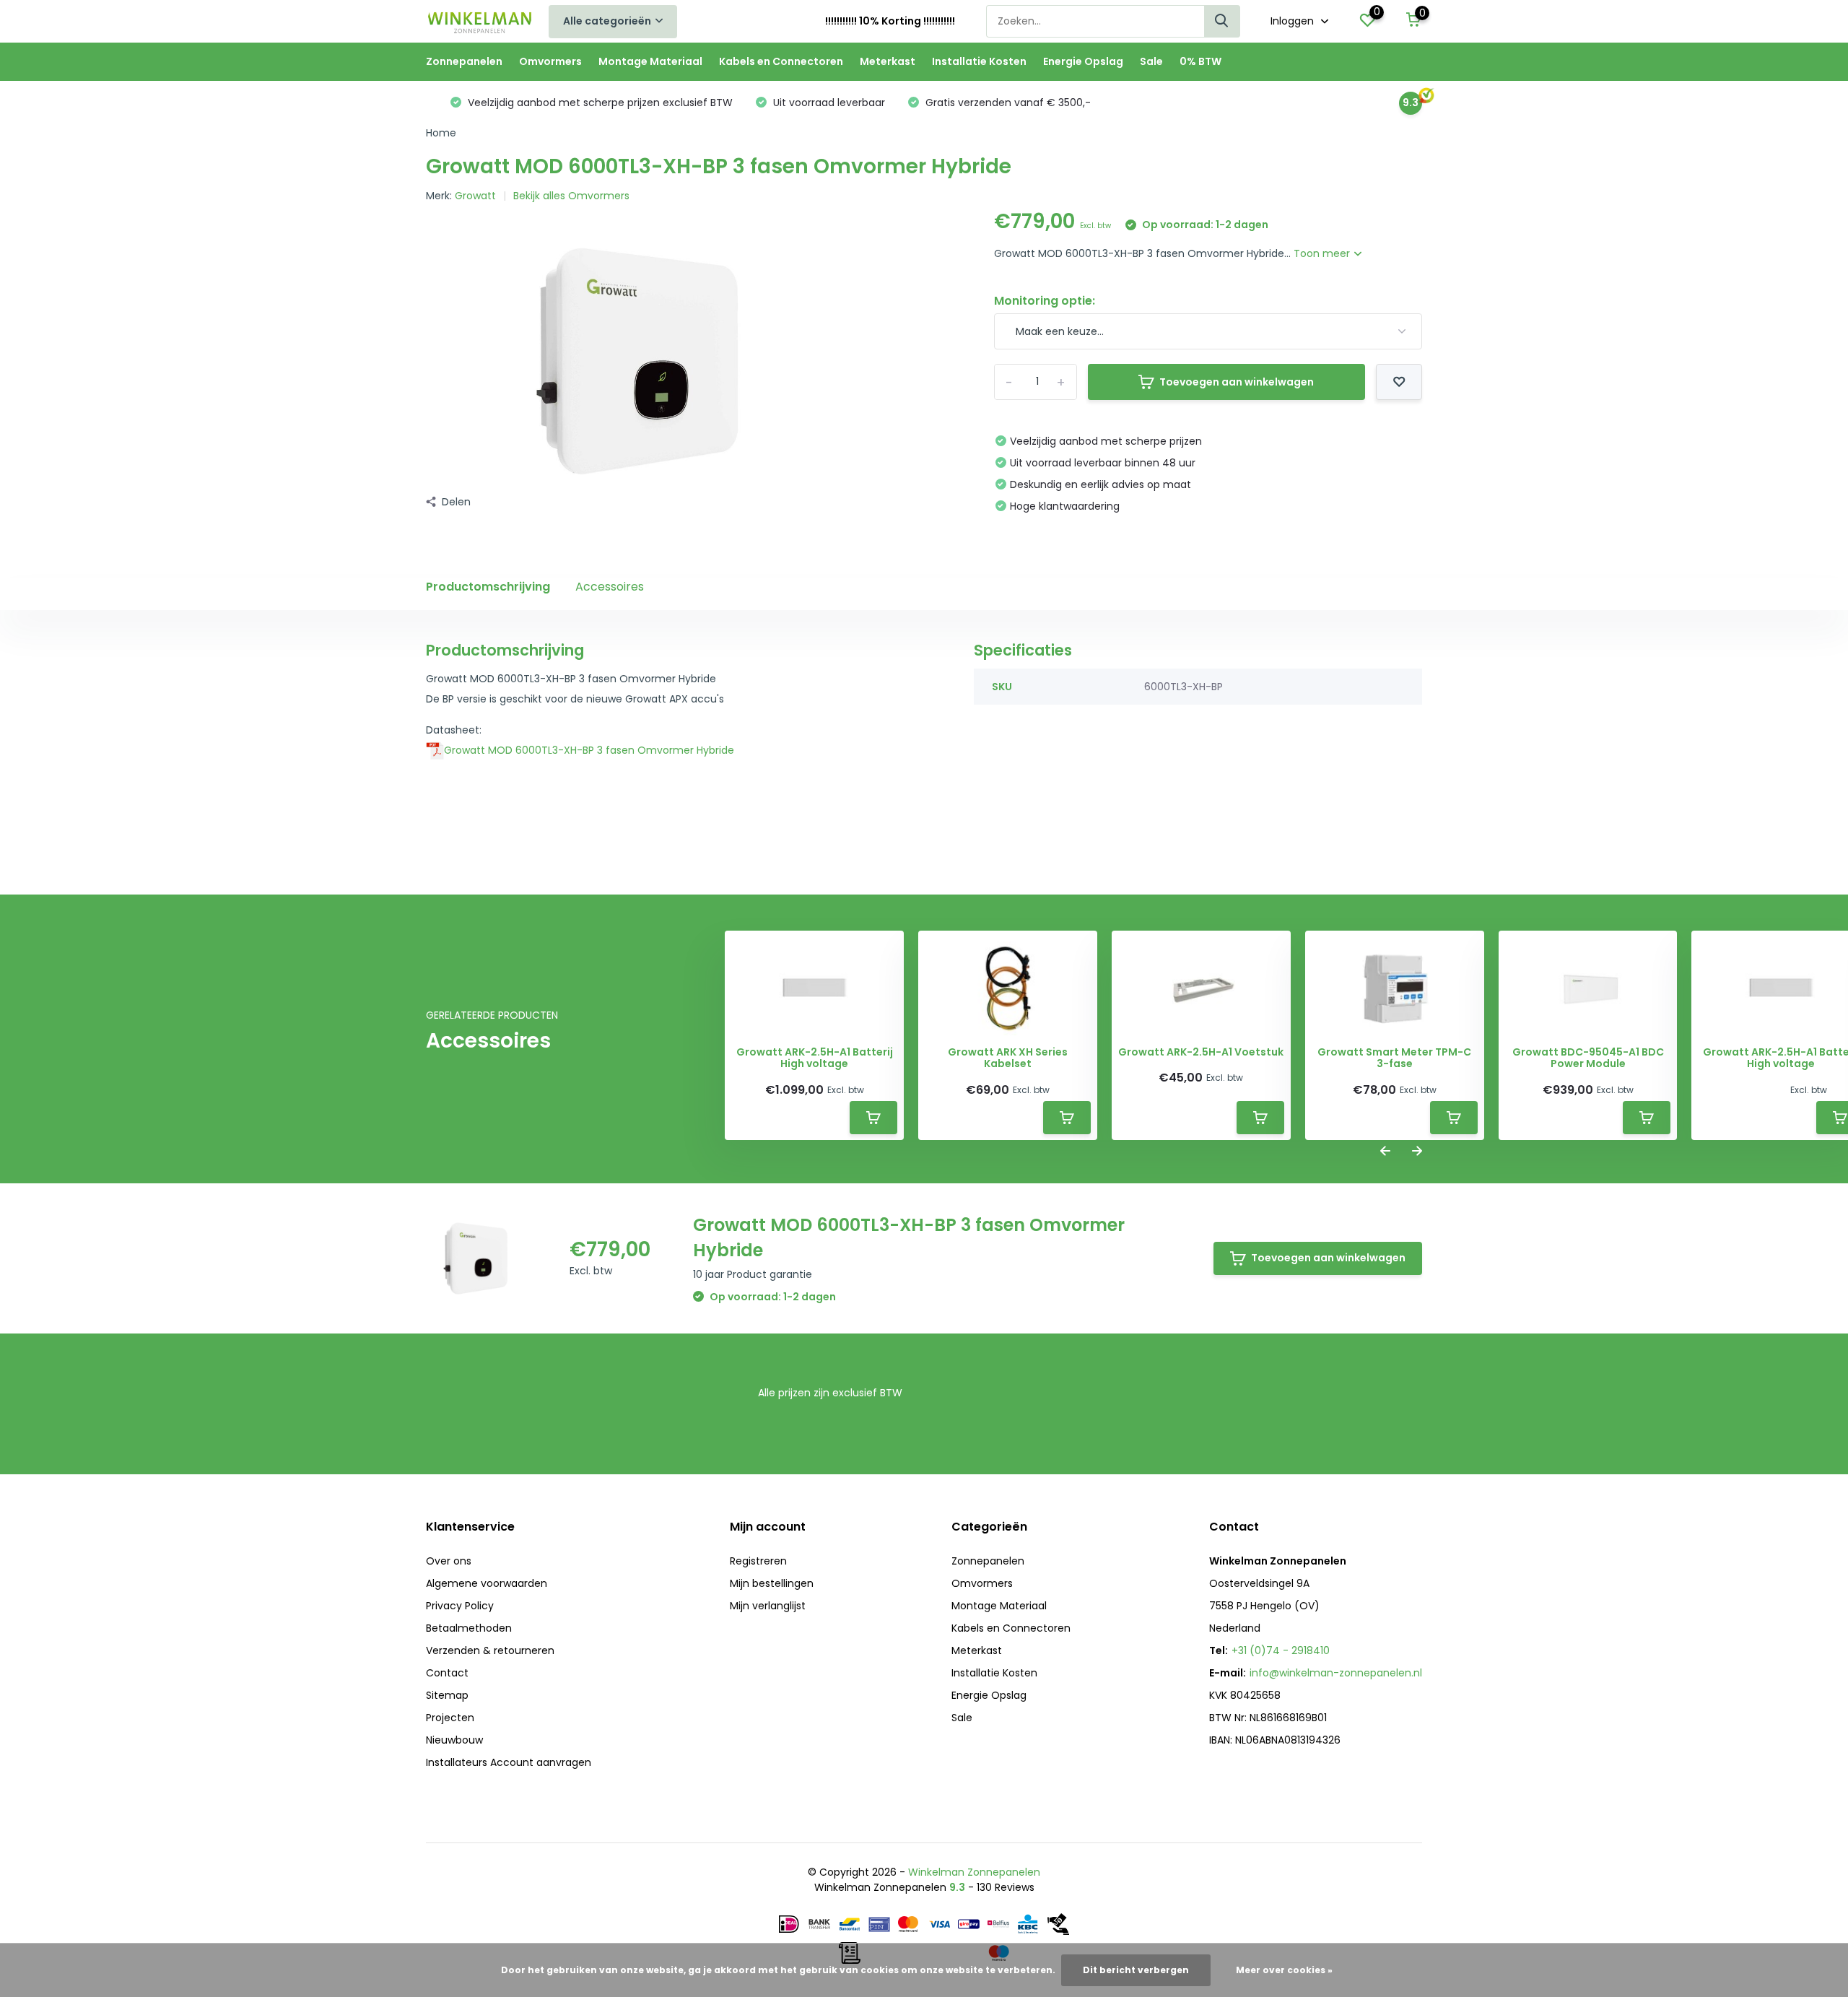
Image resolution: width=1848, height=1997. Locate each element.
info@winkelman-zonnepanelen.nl (1336, 1673)
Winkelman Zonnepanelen (974, 1872)
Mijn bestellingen (772, 1583)
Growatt (475, 196)
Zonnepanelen (464, 61)
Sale (1151, 61)
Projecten (450, 1718)
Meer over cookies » (1284, 1970)
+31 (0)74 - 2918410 (1281, 1650)
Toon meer (1323, 253)
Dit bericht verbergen (1136, 1970)
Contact (447, 1673)
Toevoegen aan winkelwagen (1237, 382)
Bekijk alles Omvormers (571, 196)
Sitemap (447, 1695)
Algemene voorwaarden (487, 1583)
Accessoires (610, 587)
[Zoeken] (1222, 21)
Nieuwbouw (454, 1740)
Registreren (758, 1561)
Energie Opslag (1083, 61)
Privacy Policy (460, 1606)
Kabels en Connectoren (781, 61)
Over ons (449, 1561)
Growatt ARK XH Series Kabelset (1008, 1058)
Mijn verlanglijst (768, 1606)
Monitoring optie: (1045, 301)
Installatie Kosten (979, 61)
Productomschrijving (488, 587)
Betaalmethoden (469, 1628)
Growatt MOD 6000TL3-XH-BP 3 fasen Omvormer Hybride (589, 750)
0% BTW (1200, 61)
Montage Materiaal (650, 61)
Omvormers (550, 61)
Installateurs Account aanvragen (509, 1762)
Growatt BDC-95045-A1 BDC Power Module (1588, 1058)
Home (441, 133)
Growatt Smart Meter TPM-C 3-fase (1394, 1058)
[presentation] (1385, 1152)
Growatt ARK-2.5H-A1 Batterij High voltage (815, 1058)
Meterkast (888, 61)
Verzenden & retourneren (490, 1650)
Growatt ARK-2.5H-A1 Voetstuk (1201, 1052)
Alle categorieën (607, 21)
